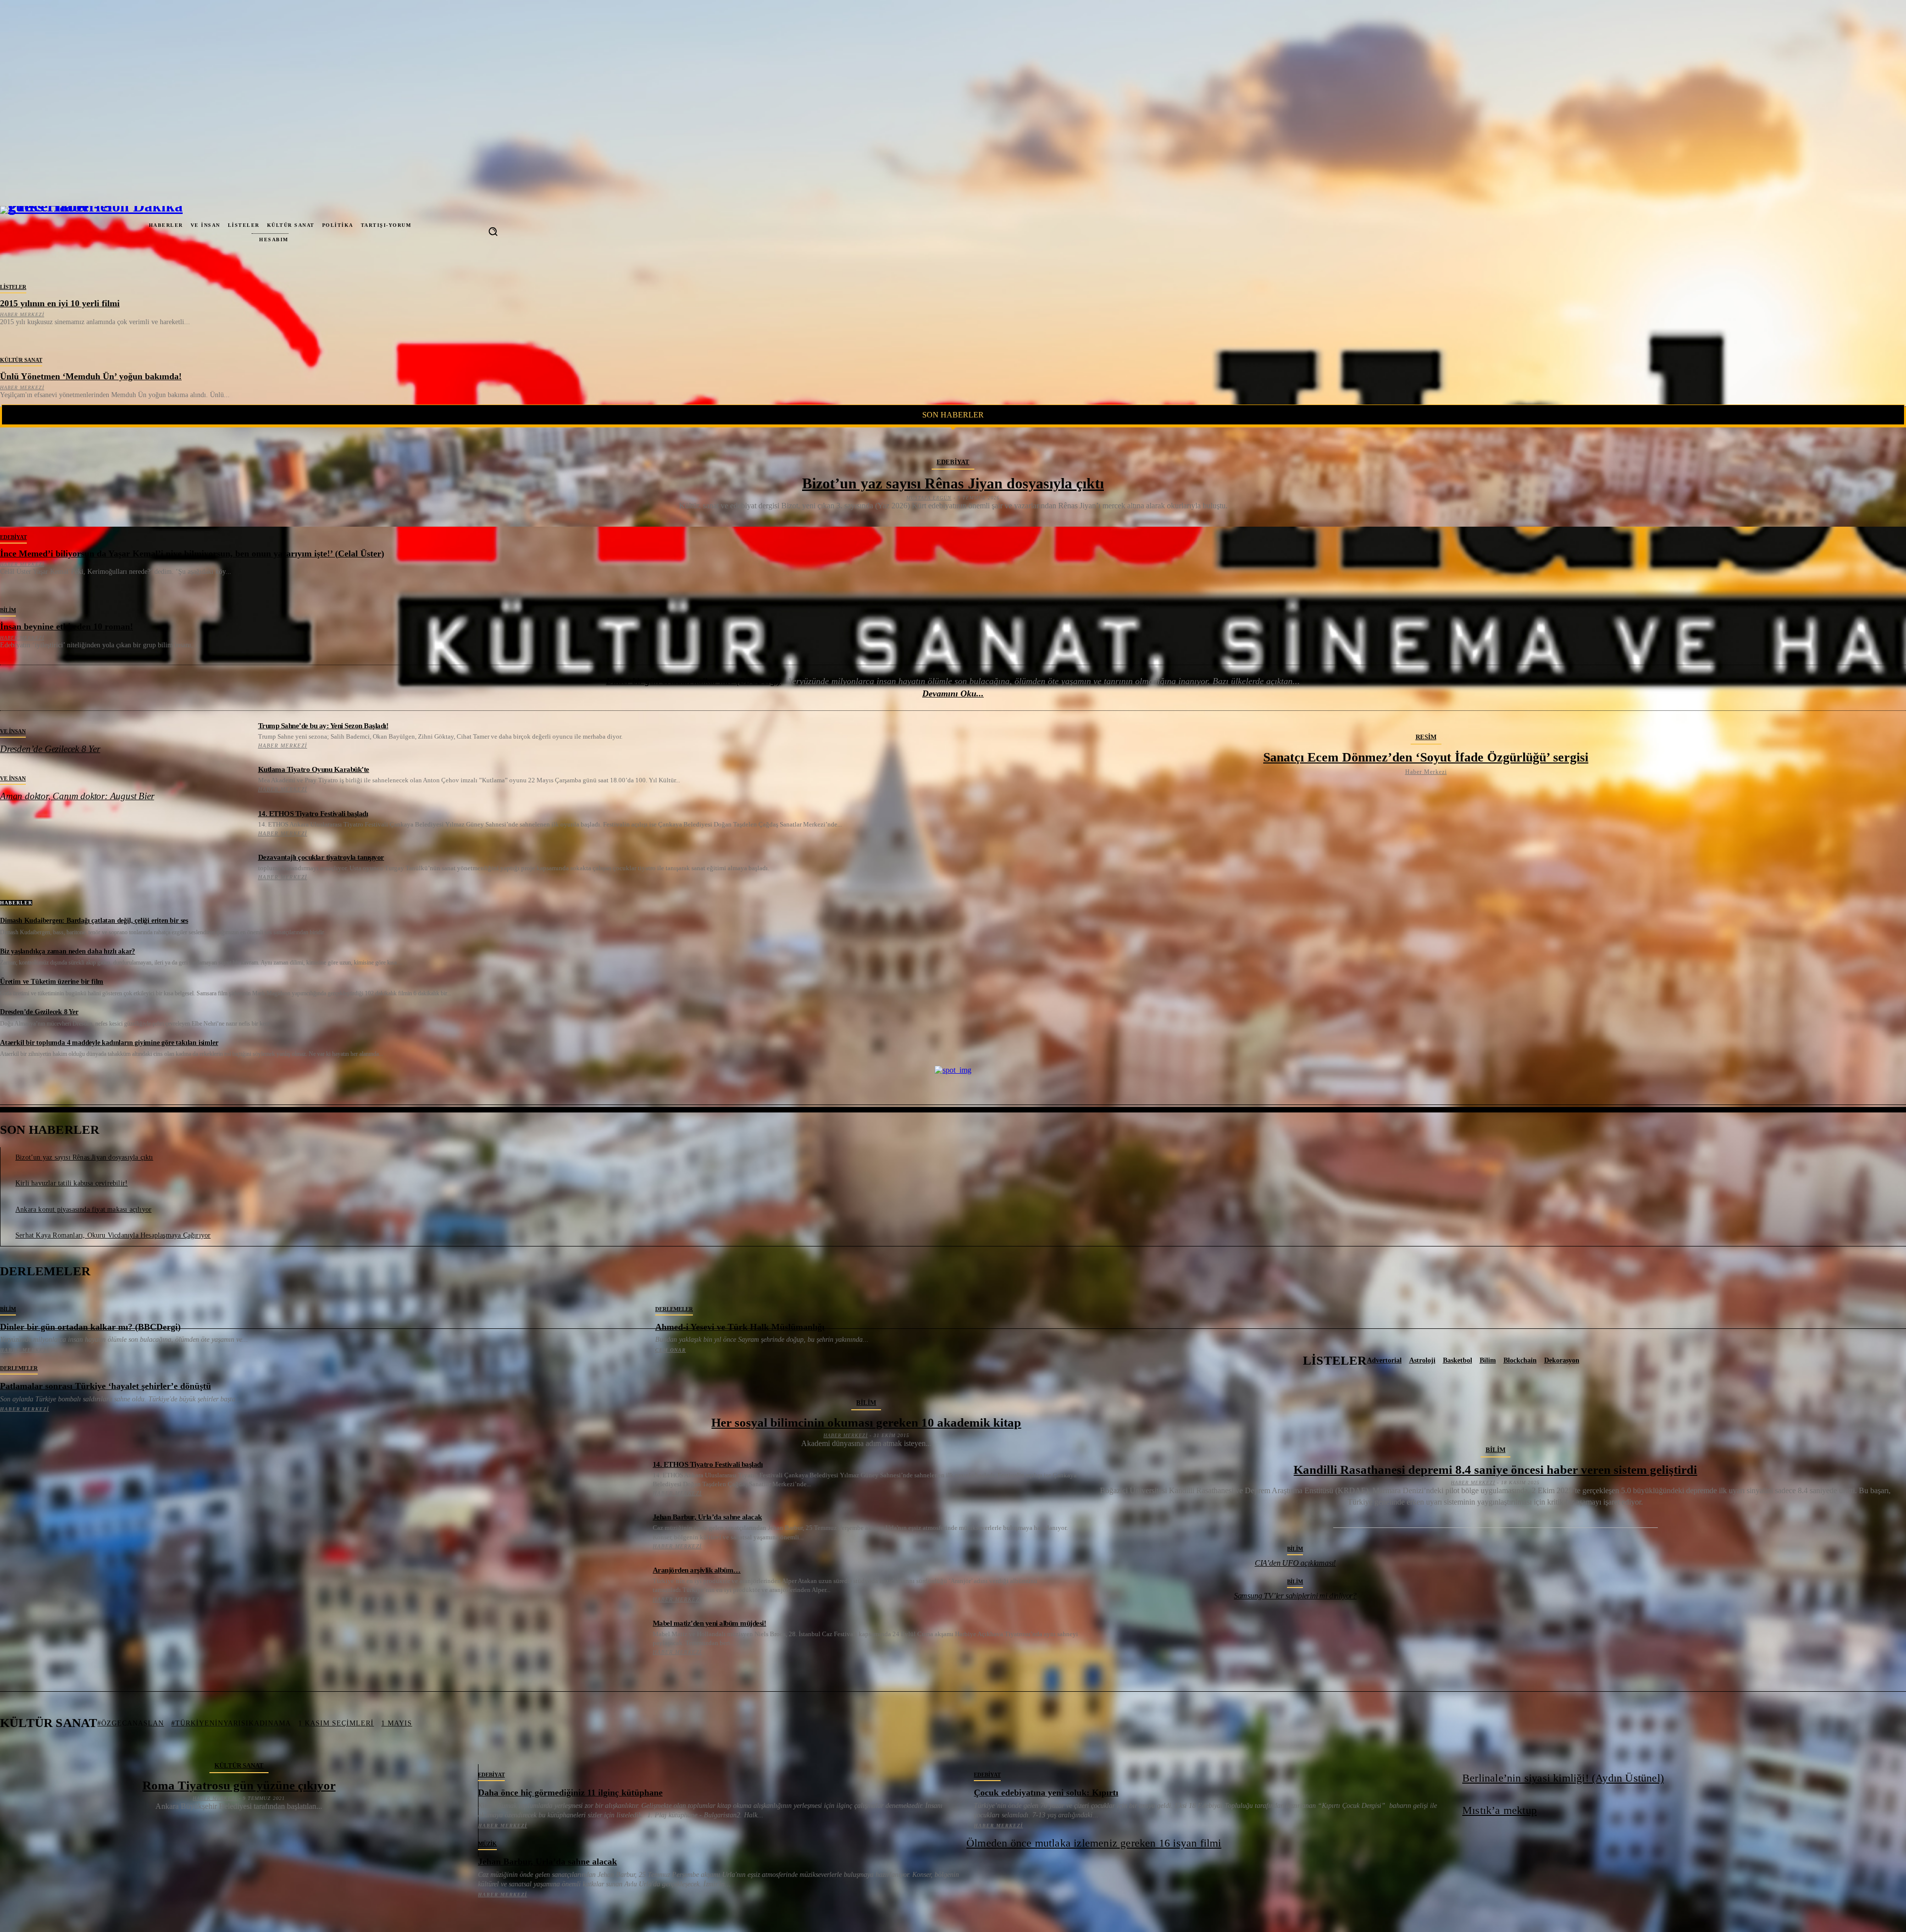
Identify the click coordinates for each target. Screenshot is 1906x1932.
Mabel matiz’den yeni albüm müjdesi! (710, 1623)
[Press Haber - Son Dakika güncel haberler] (40, 231)
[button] (493, 231)
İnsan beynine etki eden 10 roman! (67, 626)
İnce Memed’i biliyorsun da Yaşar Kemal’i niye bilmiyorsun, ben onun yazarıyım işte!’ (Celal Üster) (192, 553)
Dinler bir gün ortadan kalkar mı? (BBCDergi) (693, 681)
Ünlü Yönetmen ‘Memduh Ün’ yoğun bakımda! (91, 376)
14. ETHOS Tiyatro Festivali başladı (313, 814)
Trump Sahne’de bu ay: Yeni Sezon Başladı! (323, 726)
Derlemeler (674, 1309)
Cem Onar (671, 1350)
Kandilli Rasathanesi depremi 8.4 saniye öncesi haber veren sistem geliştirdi (1495, 1470)
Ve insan (13, 731)
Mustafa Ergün (929, 498)
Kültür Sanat (21, 360)
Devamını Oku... (953, 693)
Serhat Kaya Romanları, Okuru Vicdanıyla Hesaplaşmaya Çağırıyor (113, 1235)
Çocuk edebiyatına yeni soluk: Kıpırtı (1046, 1793)
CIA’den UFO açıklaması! (1295, 1563)
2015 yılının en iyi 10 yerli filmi (60, 303)
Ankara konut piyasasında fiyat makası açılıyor (83, 1209)
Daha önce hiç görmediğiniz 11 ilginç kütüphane (570, 1793)
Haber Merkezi (22, 314)
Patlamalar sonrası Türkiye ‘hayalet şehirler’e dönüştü (105, 1386)
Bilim (8, 610)
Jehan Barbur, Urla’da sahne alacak (707, 1517)
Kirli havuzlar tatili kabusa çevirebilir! (71, 1183)
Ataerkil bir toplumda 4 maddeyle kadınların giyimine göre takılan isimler (109, 1043)
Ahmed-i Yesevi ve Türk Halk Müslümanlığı (740, 1327)
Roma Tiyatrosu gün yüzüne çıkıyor (239, 1785)
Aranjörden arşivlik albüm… (697, 1570)
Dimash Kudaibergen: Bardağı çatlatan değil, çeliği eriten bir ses (94, 921)
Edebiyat (953, 462)
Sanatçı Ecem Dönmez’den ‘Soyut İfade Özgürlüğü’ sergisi (1426, 757)
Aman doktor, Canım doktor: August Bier (77, 796)
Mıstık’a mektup (1499, 1810)
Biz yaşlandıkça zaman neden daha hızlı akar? (68, 951)
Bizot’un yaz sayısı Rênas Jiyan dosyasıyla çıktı (953, 483)
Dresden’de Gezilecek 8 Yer (50, 749)
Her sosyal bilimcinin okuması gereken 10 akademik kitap (866, 1422)
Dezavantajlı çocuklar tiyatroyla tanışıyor (321, 857)
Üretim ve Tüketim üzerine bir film (52, 982)
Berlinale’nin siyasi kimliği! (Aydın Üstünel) (1563, 1778)
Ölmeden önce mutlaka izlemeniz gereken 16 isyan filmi (1094, 1843)
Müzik (487, 1844)
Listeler (13, 287)
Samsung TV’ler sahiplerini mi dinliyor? (1295, 1596)
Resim (1426, 737)
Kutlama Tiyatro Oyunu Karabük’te (314, 769)
